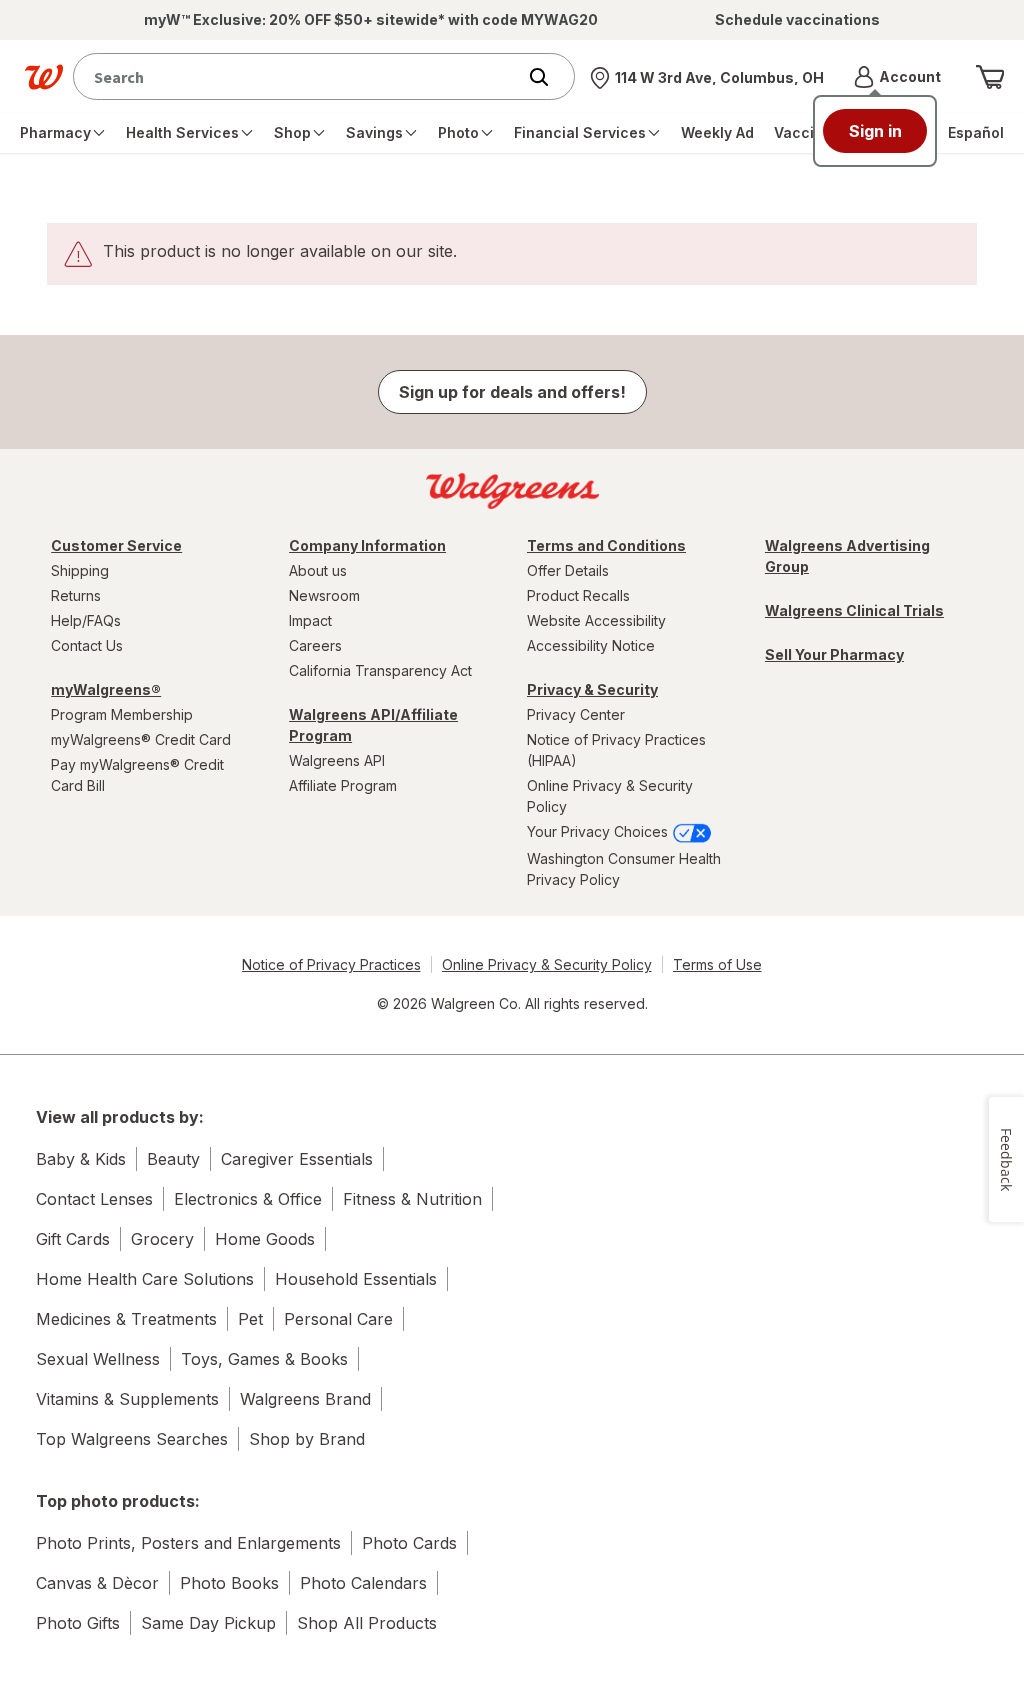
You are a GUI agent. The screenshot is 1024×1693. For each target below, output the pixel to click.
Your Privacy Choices (599, 831)
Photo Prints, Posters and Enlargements (188, 1543)
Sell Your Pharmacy (834, 654)
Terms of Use (717, 964)
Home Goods (265, 1239)
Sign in (875, 131)
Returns (76, 595)
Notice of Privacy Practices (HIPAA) (616, 750)
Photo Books (229, 1583)
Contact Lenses (94, 1199)
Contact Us (87, 645)
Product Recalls (578, 595)
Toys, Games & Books (264, 1359)
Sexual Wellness (98, 1359)
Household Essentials (356, 1279)
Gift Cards (73, 1239)
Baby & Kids (81, 1159)
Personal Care (338, 1319)
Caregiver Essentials (297, 1159)
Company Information (367, 545)
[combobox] (299, 76)
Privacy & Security (592, 689)
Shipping (80, 570)
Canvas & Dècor (97, 1583)
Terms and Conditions (606, 545)
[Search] (549, 77)
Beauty (173, 1159)
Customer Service (116, 545)
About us (318, 570)
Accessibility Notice (591, 645)
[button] (897, 77)
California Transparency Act (380, 670)
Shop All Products (367, 1623)
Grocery (162, 1239)
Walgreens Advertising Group (847, 556)
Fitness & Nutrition (412, 1199)
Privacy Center (576, 714)
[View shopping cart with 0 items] (990, 77)
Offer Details (568, 570)
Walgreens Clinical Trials (854, 610)
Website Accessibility (596, 620)
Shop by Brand (307, 1439)
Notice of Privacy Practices (331, 964)
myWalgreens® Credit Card (141, 739)
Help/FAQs (86, 620)
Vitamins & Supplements (127, 1399)
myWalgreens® (106, 689)
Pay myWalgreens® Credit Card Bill (137, 775)
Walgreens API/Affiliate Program (373, 725)
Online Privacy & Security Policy (610, 796)
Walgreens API (337, 760)
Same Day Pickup (208, 1623)
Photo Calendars (363, 1583)
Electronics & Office (248, 1199)
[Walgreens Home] (44, 77)
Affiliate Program (343, 785)
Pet (250, 1319)
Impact (310, 620)
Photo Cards (409, 1543)
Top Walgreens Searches (132, 1439)
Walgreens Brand (305, 1399)
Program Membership (122, 714)
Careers (315, 645)
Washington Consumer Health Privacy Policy (624, 869)
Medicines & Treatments (126, 1319)
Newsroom (324, 595)
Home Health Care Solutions (145, 1279)
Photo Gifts (78, 1623)
